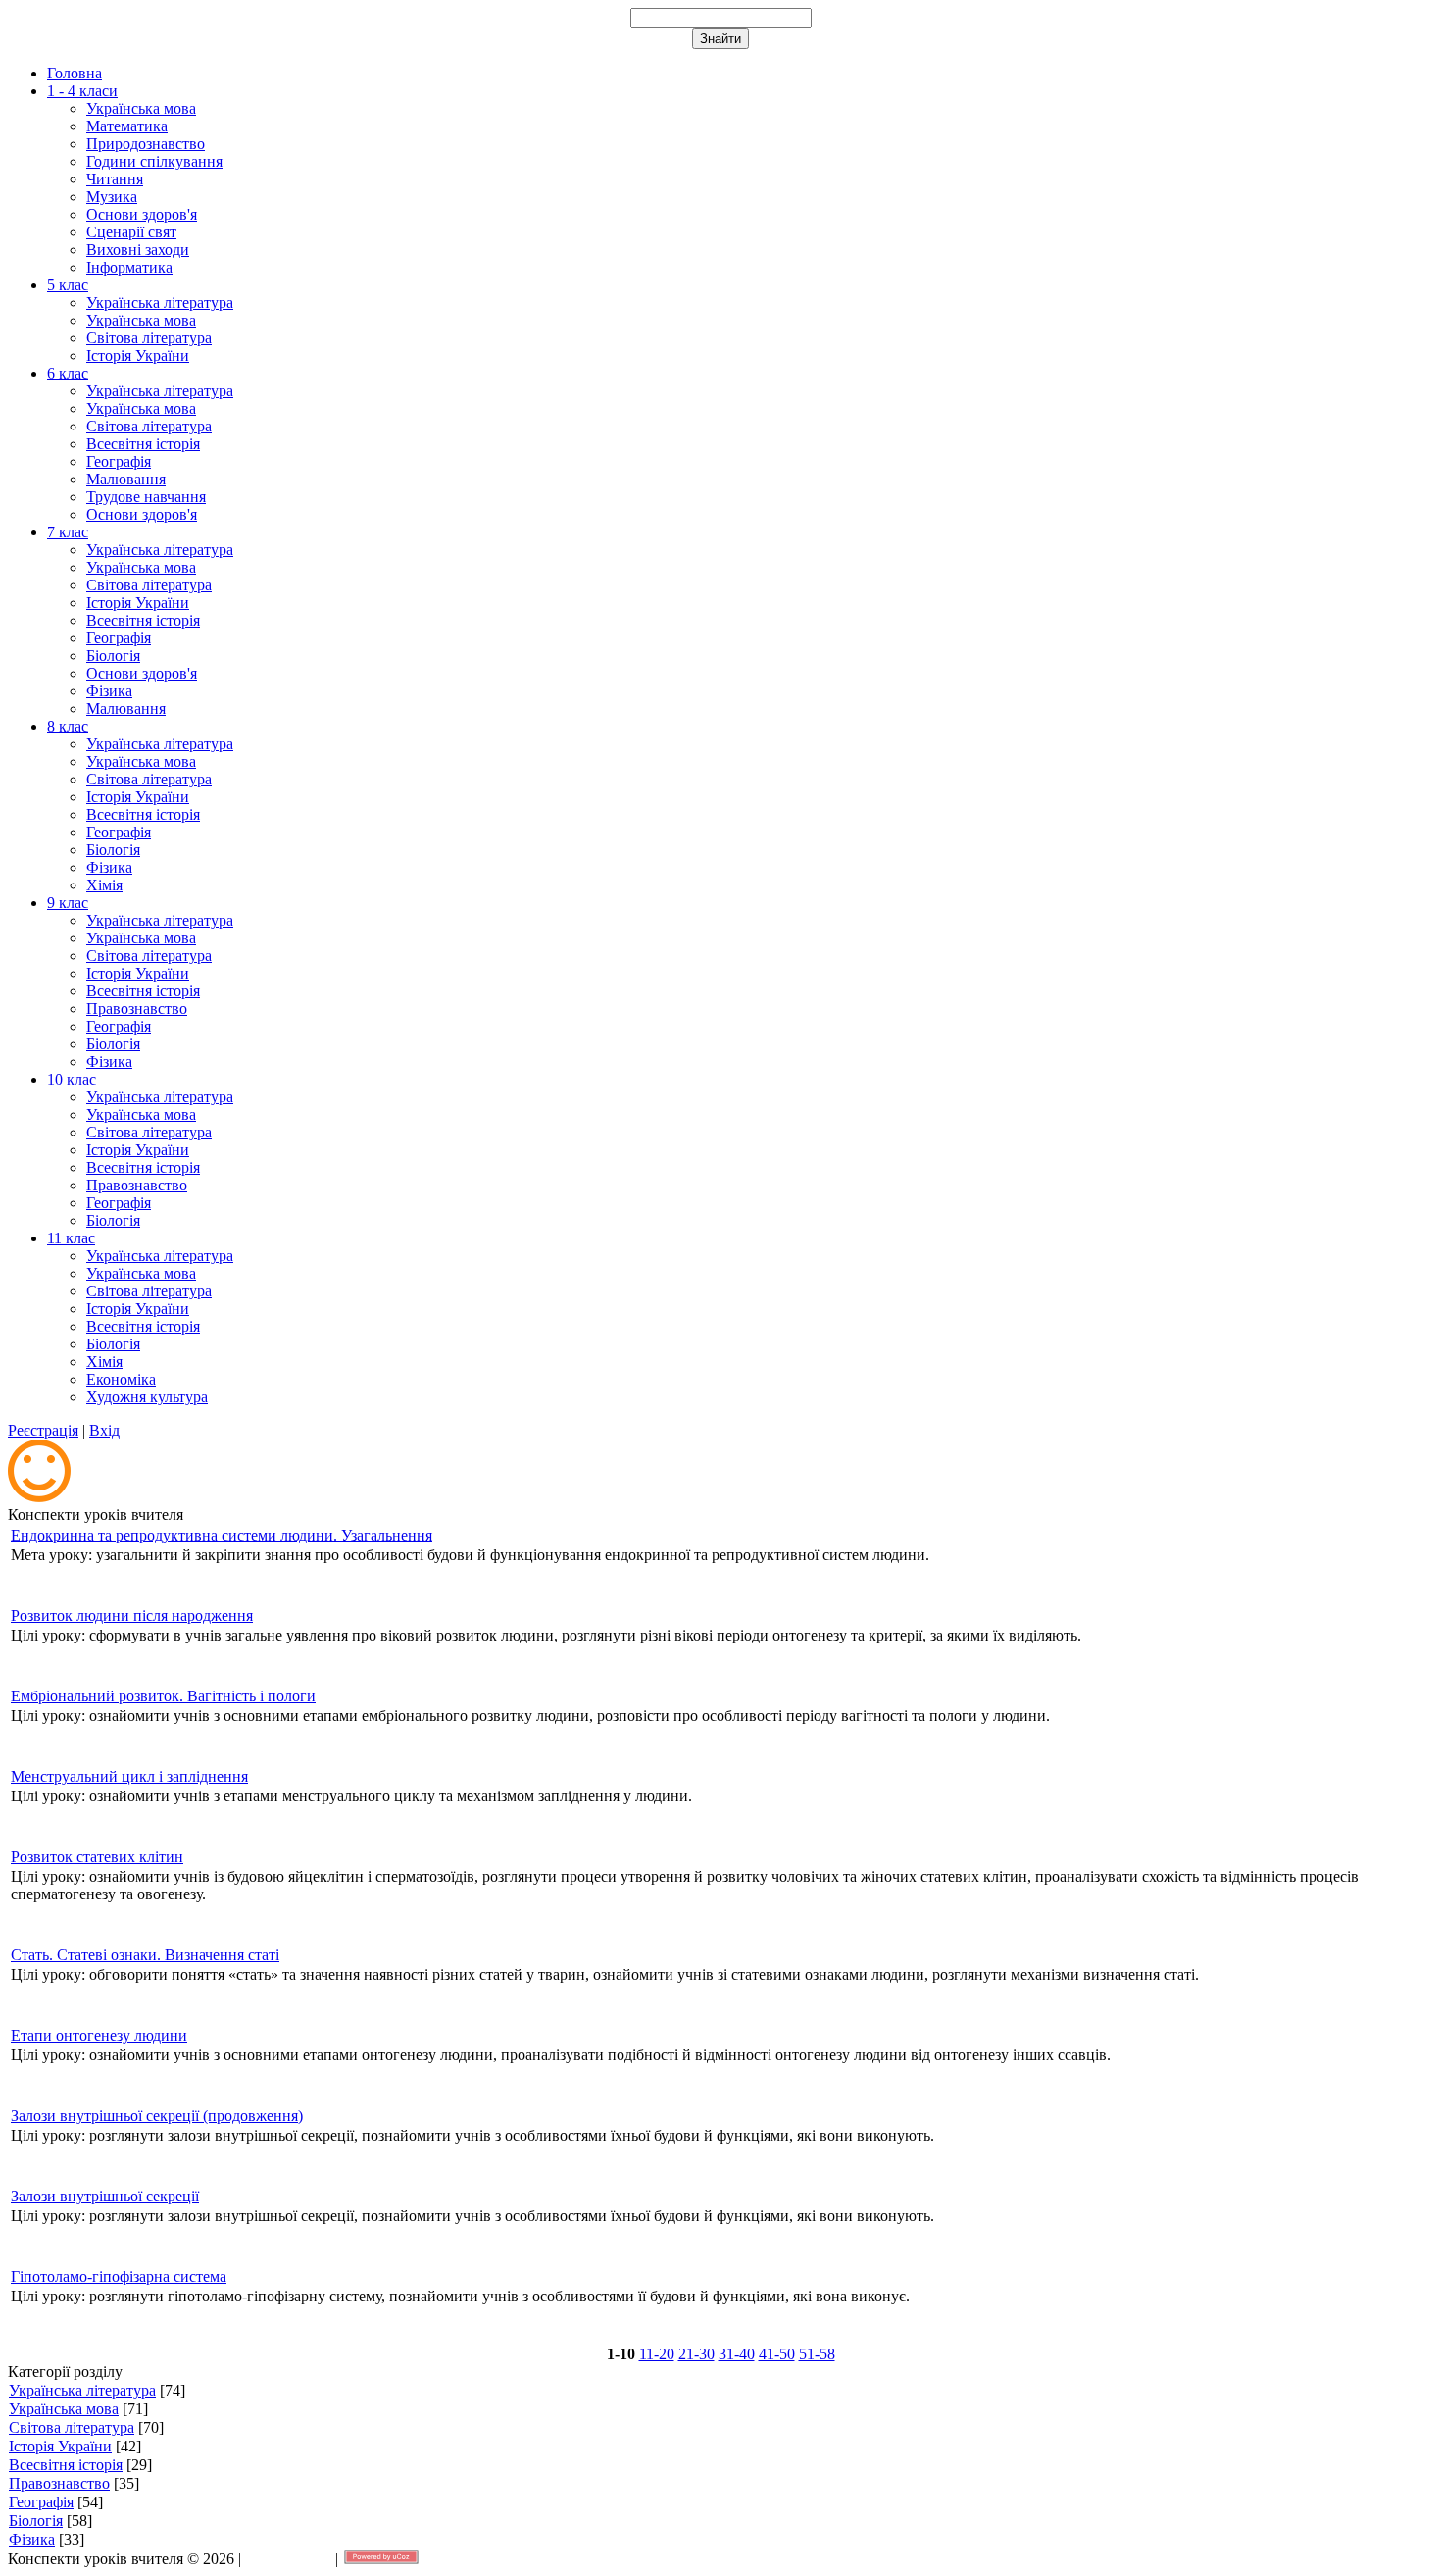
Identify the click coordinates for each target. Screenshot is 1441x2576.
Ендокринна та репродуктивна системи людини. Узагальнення (222, 1535)
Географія (41, 2502)
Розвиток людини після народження (132, 1616)
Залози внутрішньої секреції (105, 2196)
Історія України (60, 2446)
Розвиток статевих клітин (97, 1857)
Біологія (36, 2521)
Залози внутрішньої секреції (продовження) (157, 2116)
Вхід (104, 1430)
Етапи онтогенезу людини (99, 2035)
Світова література (72, 2427)
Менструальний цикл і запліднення (129, 1776)
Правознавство (59, 2483)
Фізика (32, 2539)
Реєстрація (43, 1430)
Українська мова (64, 2409)
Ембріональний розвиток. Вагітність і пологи (163, 1696)
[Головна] (39, 1497)
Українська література (82, 2390)
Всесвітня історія (66, 2465)
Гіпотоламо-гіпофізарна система (119, 2276)
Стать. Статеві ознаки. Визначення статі (145, 1955)
